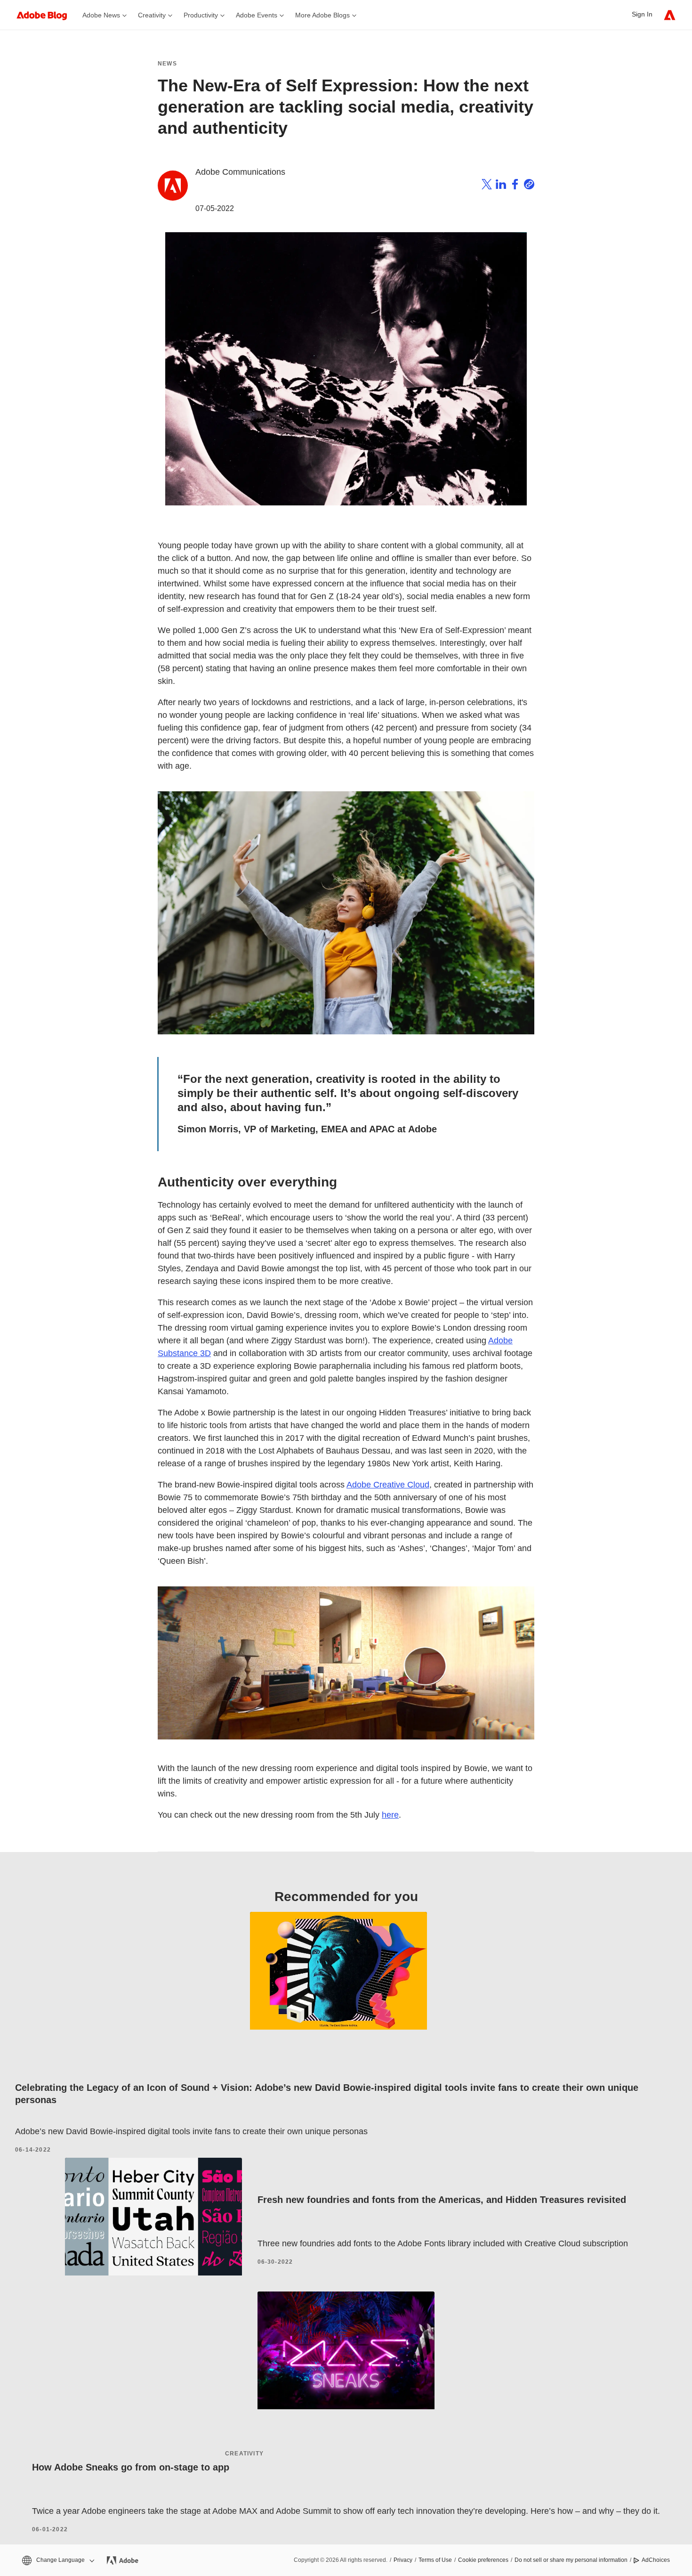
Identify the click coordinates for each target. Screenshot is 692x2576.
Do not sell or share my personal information (571, 2560)
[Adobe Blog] (47, 15)
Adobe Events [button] (257, 15)
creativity (244, 2454)
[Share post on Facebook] (515, 186)
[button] (57, 2560)
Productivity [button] (201, 15)
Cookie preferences (483, 2560)
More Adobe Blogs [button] (322, 15)
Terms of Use (435, 2560)
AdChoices (656, 2560)
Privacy (403, 2560)
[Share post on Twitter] (487, 186)
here (390, 1815)
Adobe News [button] (101, 15)
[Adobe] (670, 15)
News (167, 64)
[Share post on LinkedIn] (501, 186)
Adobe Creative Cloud (388, 1485)
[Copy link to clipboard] (529, 186)
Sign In (642, 14)
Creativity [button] (152, 15)
